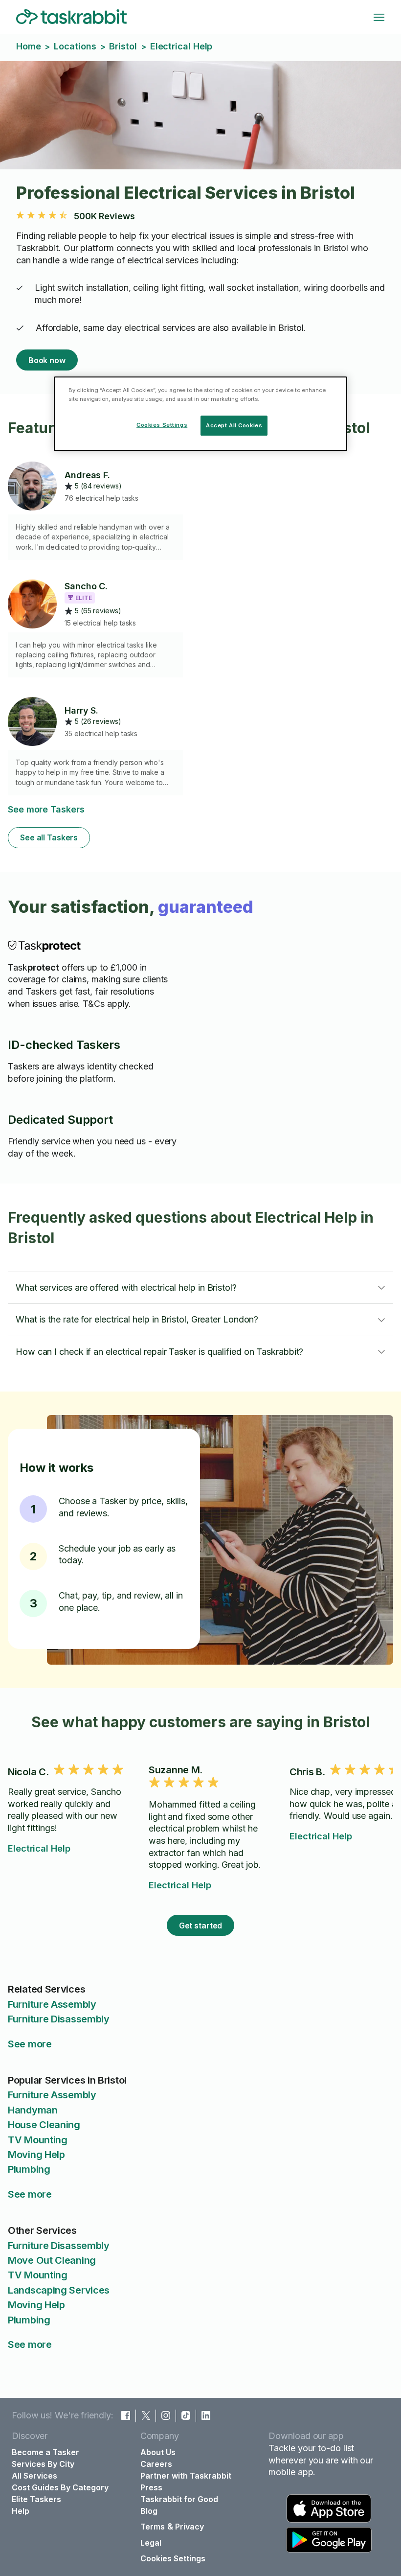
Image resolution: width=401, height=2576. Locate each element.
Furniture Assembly (52, 2004)
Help (21, 2511)
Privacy (189, 2527)
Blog (149, 2511)
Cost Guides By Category (60, 2487)
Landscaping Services (59, 2290)
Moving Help (36, 2155)
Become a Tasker (45, 2452)
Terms (153, 2527)
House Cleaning (44, 2125)
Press (151, 2487)
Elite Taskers (36, 2499)
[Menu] (379, 17)
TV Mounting (38, 2140)
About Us (158, 2452)
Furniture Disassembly (59, 2019)
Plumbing (29, 2169)
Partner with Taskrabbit (186, 2476)
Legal (151, 2543)
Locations (75, 46)
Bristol (123, 46)
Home (29, 46)
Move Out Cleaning (52, 2260)
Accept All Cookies (234, 425)
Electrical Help (39, 1848)
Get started (201, 1926)
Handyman (33, 2110)
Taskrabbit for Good (179, 2499)
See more (30, 2044)
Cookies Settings (173, 2558)
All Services (34, 2476)
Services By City (43, 2464)
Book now (47, 360)
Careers (156, 2464)
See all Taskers (49, 837)
